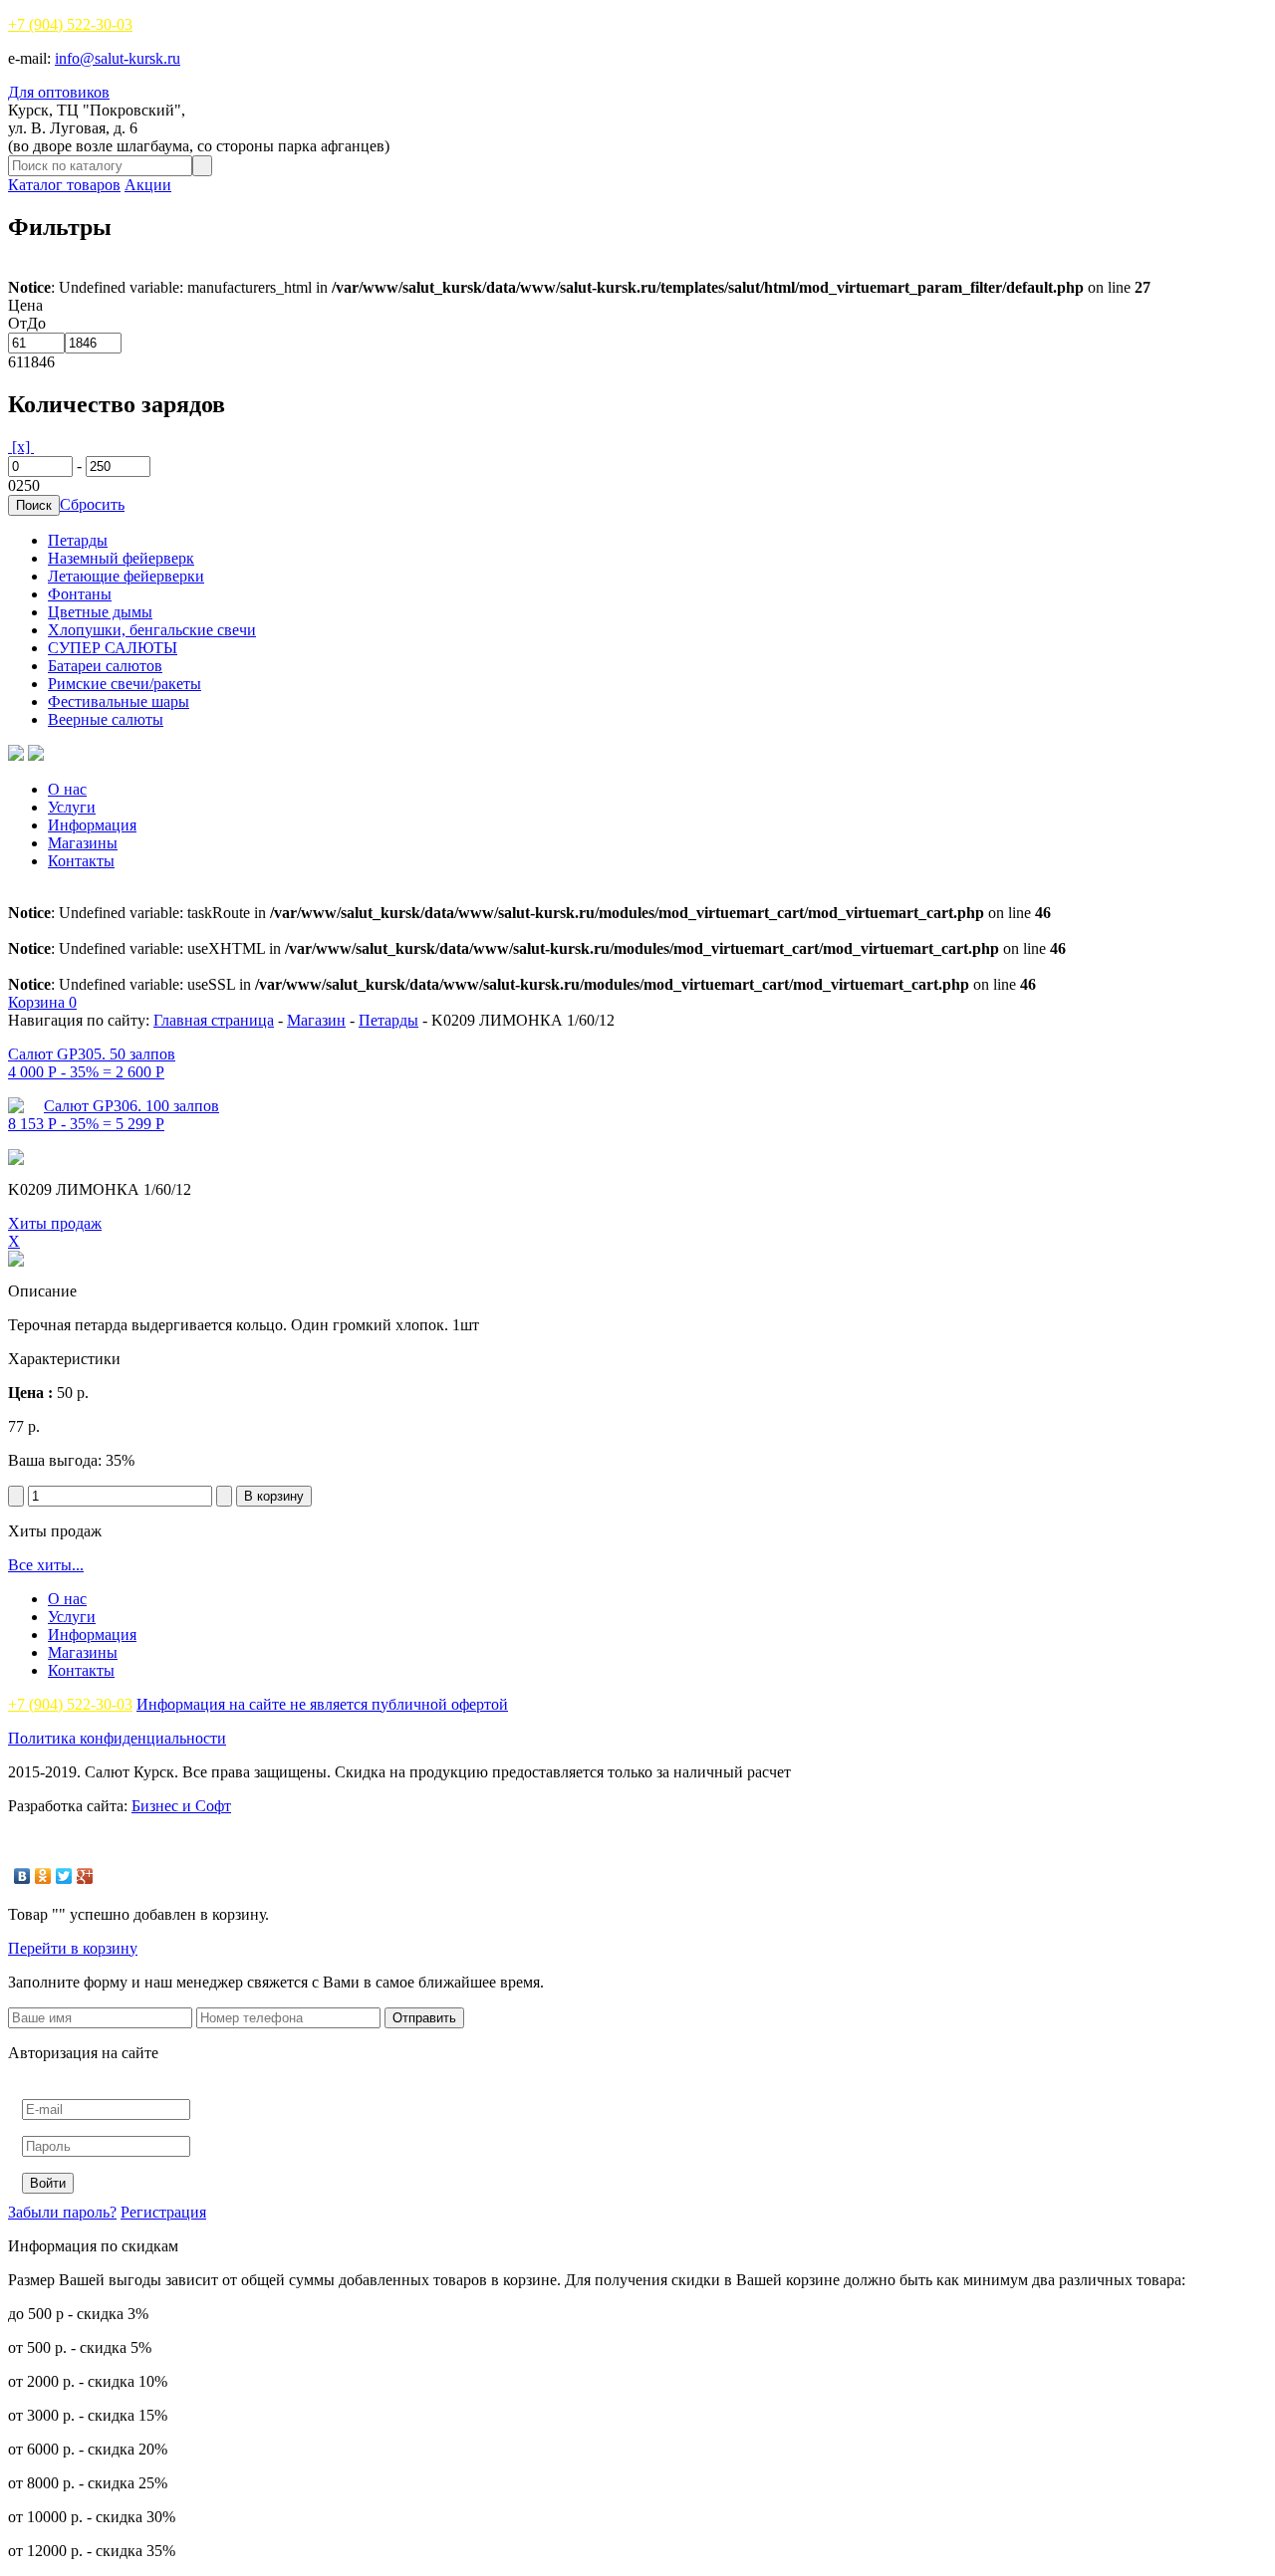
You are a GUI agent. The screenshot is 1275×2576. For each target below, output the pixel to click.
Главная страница (214, 1020)
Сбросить (92, 504)
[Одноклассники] (43, 1876)
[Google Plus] (85, 1876)
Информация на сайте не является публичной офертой (322, 1704)
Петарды (78, 540)
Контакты (81, 861)
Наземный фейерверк (121, 558)
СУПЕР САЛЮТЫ (113, 648)
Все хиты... (46, 1565)
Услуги (72, 807)
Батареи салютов (105, 666)
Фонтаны (80, 594)
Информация (92, 825)
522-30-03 (70, 24)
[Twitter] (64, 1876)
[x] (21, 447)
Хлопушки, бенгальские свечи (152, 630)
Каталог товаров (64, 185)
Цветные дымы (100, 612)
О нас (67, 789)
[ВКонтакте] (22, 1876)
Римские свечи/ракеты (125, 684)
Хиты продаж (55, 1223)
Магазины (83, 843)
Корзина (42, 1002)
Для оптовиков (59, 92)
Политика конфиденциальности (117, 1738)
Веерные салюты (106, 719)
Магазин (316, 1020)
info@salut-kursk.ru (118, 58)
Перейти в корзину (73, 1948)
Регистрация (163, 2212)
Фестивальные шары (119, 702)
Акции (148, 185)
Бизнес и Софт (181, 1806)
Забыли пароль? (62, 2212)
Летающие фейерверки (126, 576)
